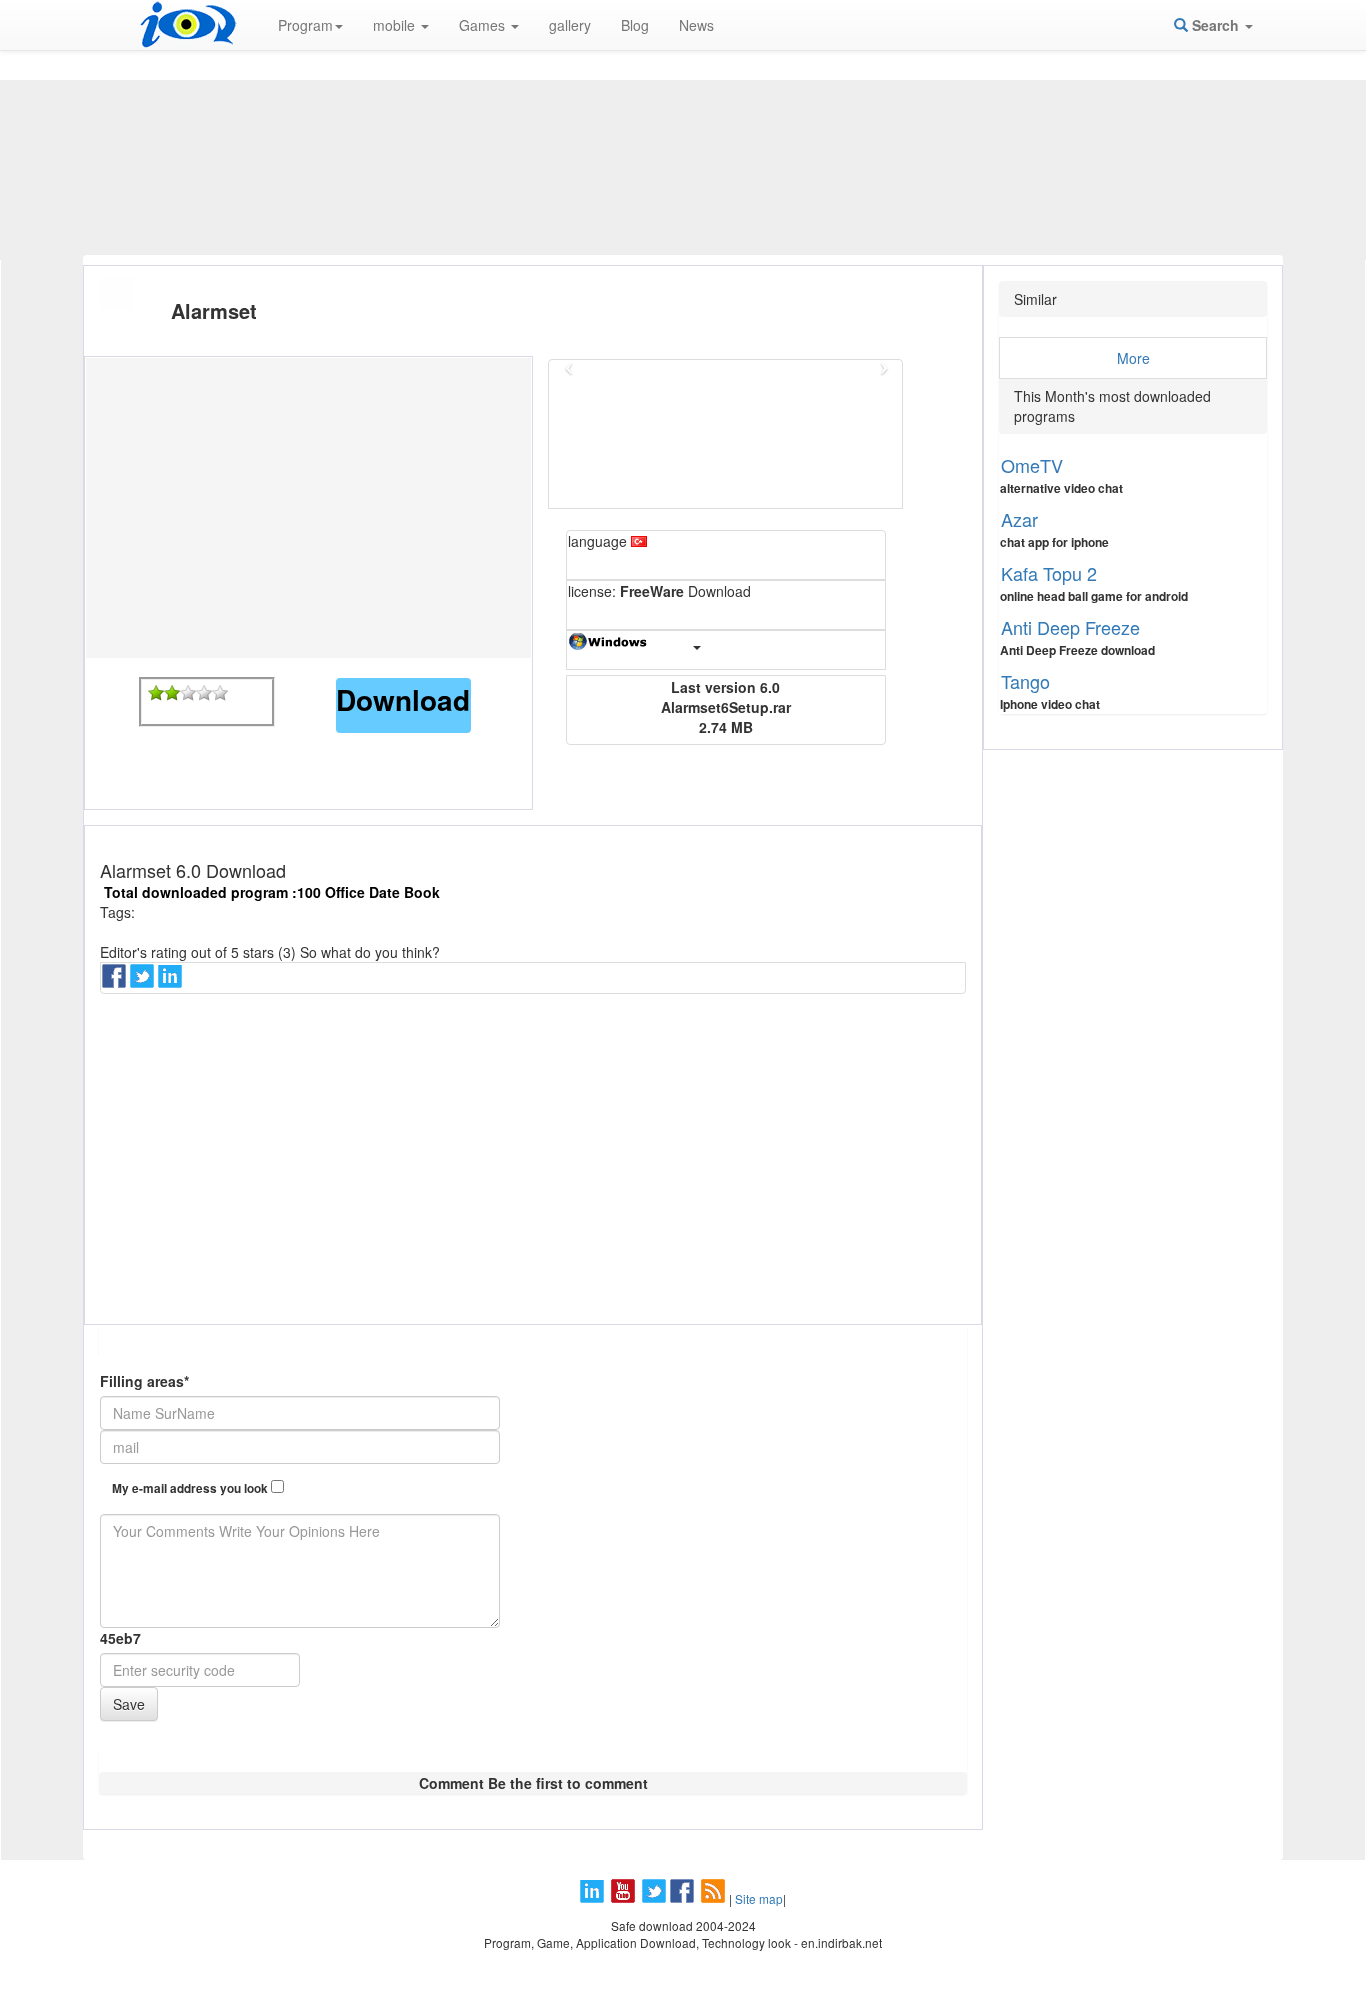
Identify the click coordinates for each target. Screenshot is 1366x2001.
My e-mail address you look (191, 1488)
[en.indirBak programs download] (188, 25)
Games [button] (484, 25)
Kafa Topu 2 (1049, 573)
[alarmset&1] (156, 693)
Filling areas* (144, 1381)
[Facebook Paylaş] (116, 982)
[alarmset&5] (220, 693)
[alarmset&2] (172, 693)
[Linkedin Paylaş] (172, 982)
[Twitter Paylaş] (144, 982)
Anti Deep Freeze (1070, 627)
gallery (570, 25)
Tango (1025, 681)
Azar (1019, 519)
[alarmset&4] (204, 693)
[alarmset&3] (188, 693)
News (696, 25)
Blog (635, 25)
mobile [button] (396, 25)
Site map (759, 1898)
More (1133, 358)
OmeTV (1032, 465)
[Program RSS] (715, 1898)
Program (305, 25)
